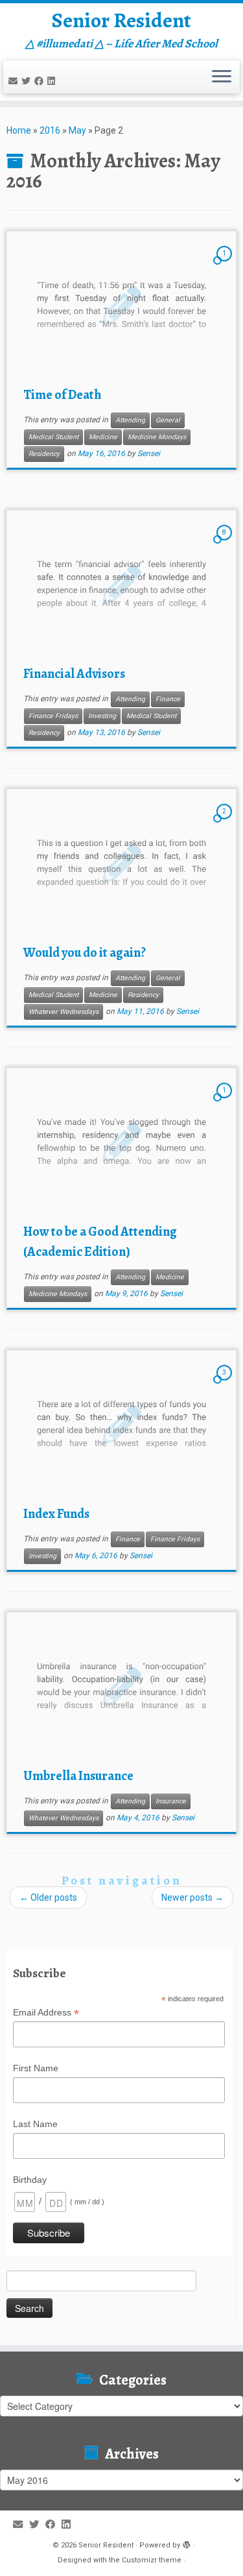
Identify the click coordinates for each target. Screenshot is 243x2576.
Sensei (149, 453)
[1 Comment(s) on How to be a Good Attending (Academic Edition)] (226, 1102)
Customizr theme (152, 2560)
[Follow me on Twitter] (28, 81)
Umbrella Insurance (78, 1776)
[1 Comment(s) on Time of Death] (226, 265)
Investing (102, 716)
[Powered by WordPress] (187, 2543)
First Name (36, 2068)
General (168, 420)
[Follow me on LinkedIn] (53, 81)
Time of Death (62, 395)
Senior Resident (121, 20)
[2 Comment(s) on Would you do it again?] (226, 823)
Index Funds (56, 1514)
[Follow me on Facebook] (41, 81)
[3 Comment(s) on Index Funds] (226, 1384)
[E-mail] (15, 81)
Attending (130, 420)
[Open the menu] (222, 77)
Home (19, 130)
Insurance (171, 1801)
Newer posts (192, 1897)
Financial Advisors (74, 674)
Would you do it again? (85, 953)
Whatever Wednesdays (64, 1012)
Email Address (46, 2013)
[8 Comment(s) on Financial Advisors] (226, 544)
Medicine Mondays (157, 437)
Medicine (103, 437)
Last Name (35, 2124)
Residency (44, 454)
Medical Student (53, 437)
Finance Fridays (53, 716)
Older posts (48, 1897)
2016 (50, 130)
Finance (168, 699)
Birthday (30, 2180)
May (77, 130)
